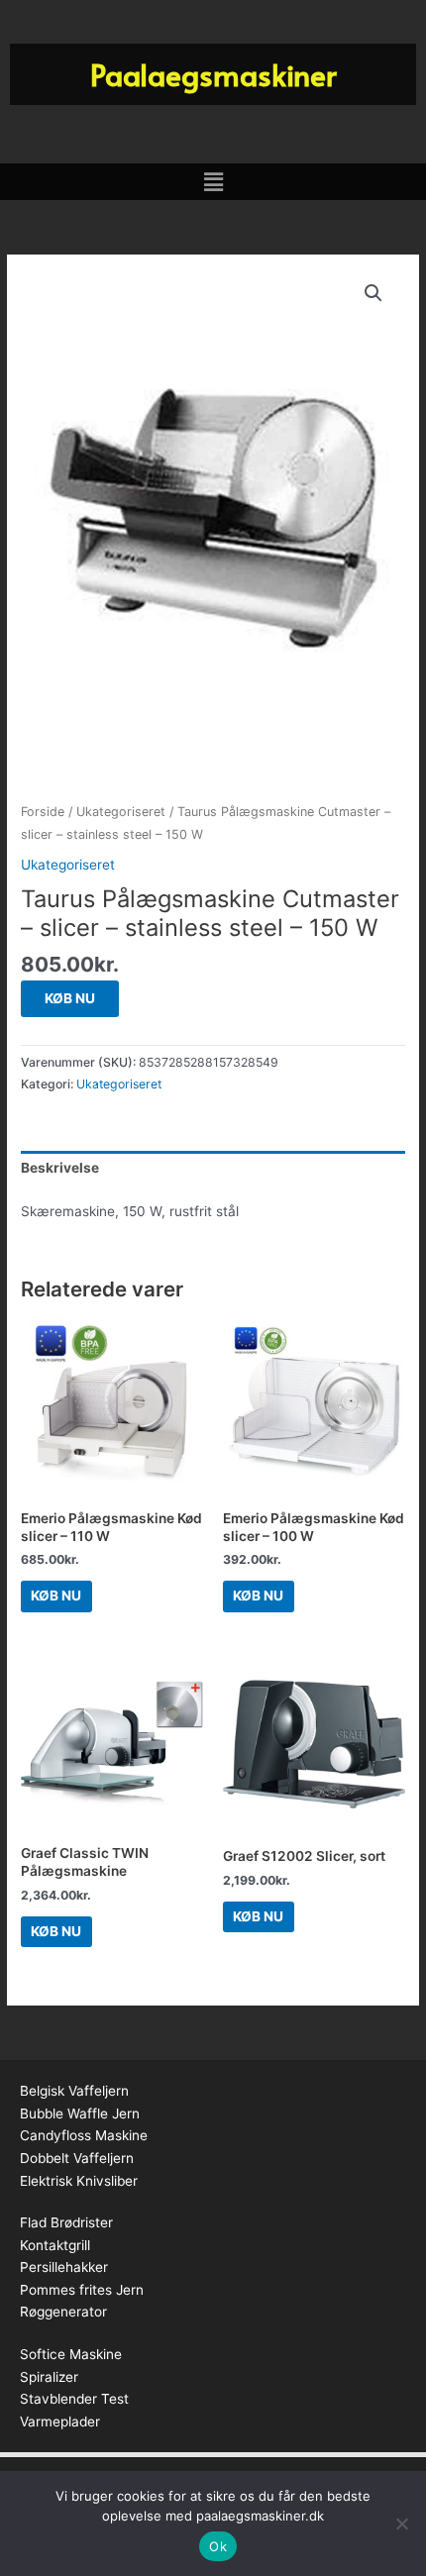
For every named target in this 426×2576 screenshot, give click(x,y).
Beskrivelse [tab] (60, 1168)
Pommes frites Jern (82, 2290)
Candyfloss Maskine (84, 2135)
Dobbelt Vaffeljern (77, 2158)
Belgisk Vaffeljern (74, 2091)
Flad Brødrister (66, 2222)
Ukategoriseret (121, 812)
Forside (43, 812)
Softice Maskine (71, 2354)
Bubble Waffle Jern (80, 2113)
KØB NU (70, 998)
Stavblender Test (74, 2399)
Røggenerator (63, 2312)
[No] (401, 2524)
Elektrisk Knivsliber (79, 2181)
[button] (213, 182)
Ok (218, 2546)
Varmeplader (60, 2421)
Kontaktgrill (55, 2245)
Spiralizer (49, 2377)
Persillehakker (64, 2267)
